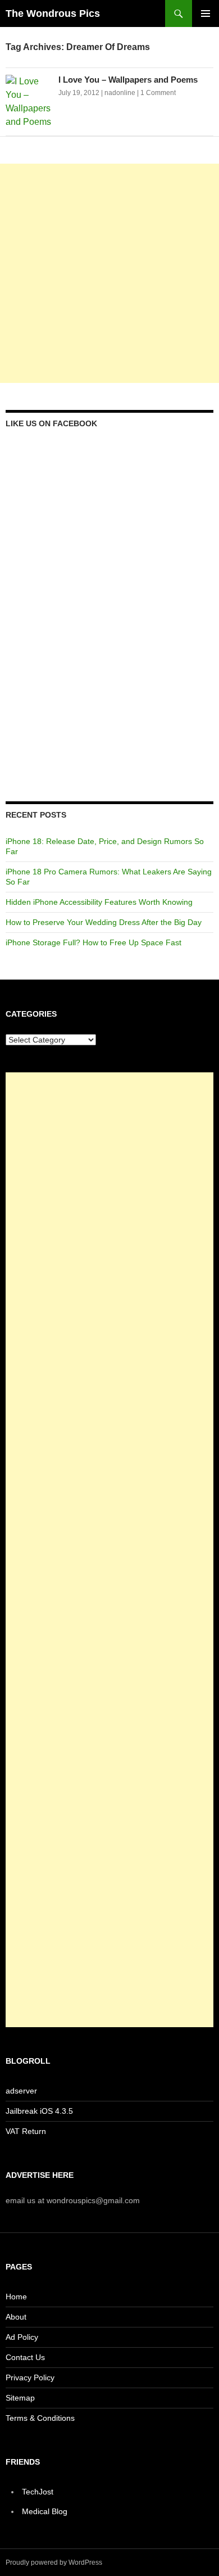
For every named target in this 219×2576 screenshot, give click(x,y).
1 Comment (158, 93)
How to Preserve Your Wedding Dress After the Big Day (104, 922)
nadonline (120, 93)
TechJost (38, 2492)
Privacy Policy (30, 2378)
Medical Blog (45, 2511)
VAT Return (26, 2131)
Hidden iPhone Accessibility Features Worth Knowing (99, 902)
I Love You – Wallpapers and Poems (128, 80)
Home (16, 2297)
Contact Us (25, 2357)
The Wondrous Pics (53, 13)
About (16, 2317)
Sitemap (20, 2398)
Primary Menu (206, 13)
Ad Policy (22, 2337)
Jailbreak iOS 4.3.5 (39, 2111)
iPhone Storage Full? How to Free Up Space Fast (93, 942)
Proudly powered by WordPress (54, 2563)
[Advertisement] (109, 273)
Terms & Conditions (40, 2418)
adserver (21, 2091)
